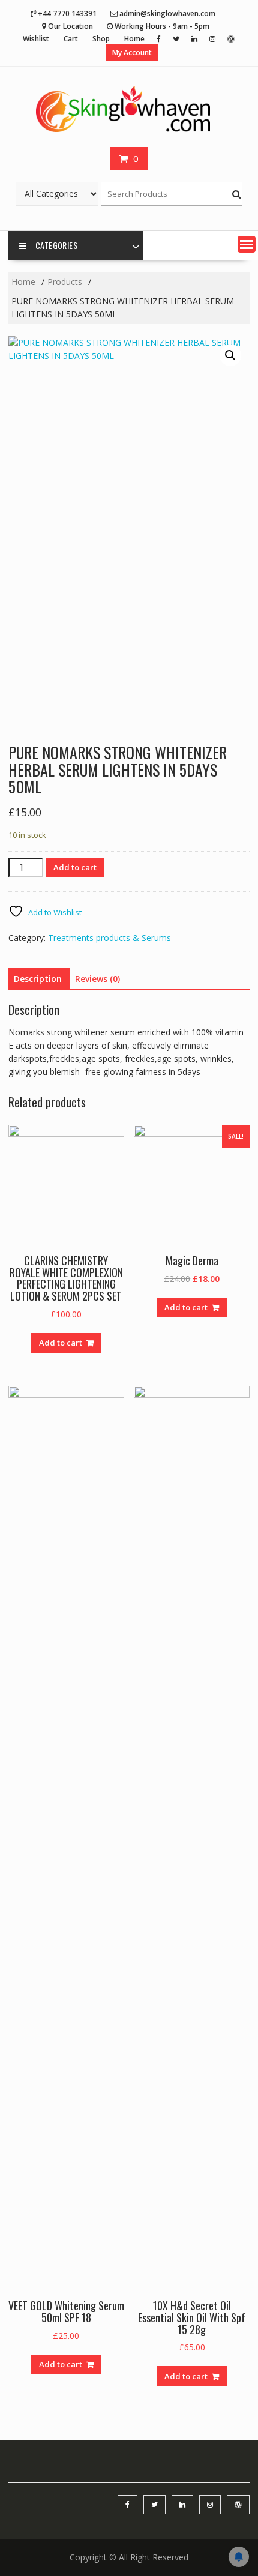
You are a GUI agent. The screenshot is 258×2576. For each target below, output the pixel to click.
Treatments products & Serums (109, 938)
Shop (101, 39)
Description (38, 979)
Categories (56, 245)
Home (134, 39)
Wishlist (36, 39)
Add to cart (75, 867)
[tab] (38, 979)
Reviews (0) (97, 979)
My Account (132, 53)
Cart (71, 39)
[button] (247, 244)
